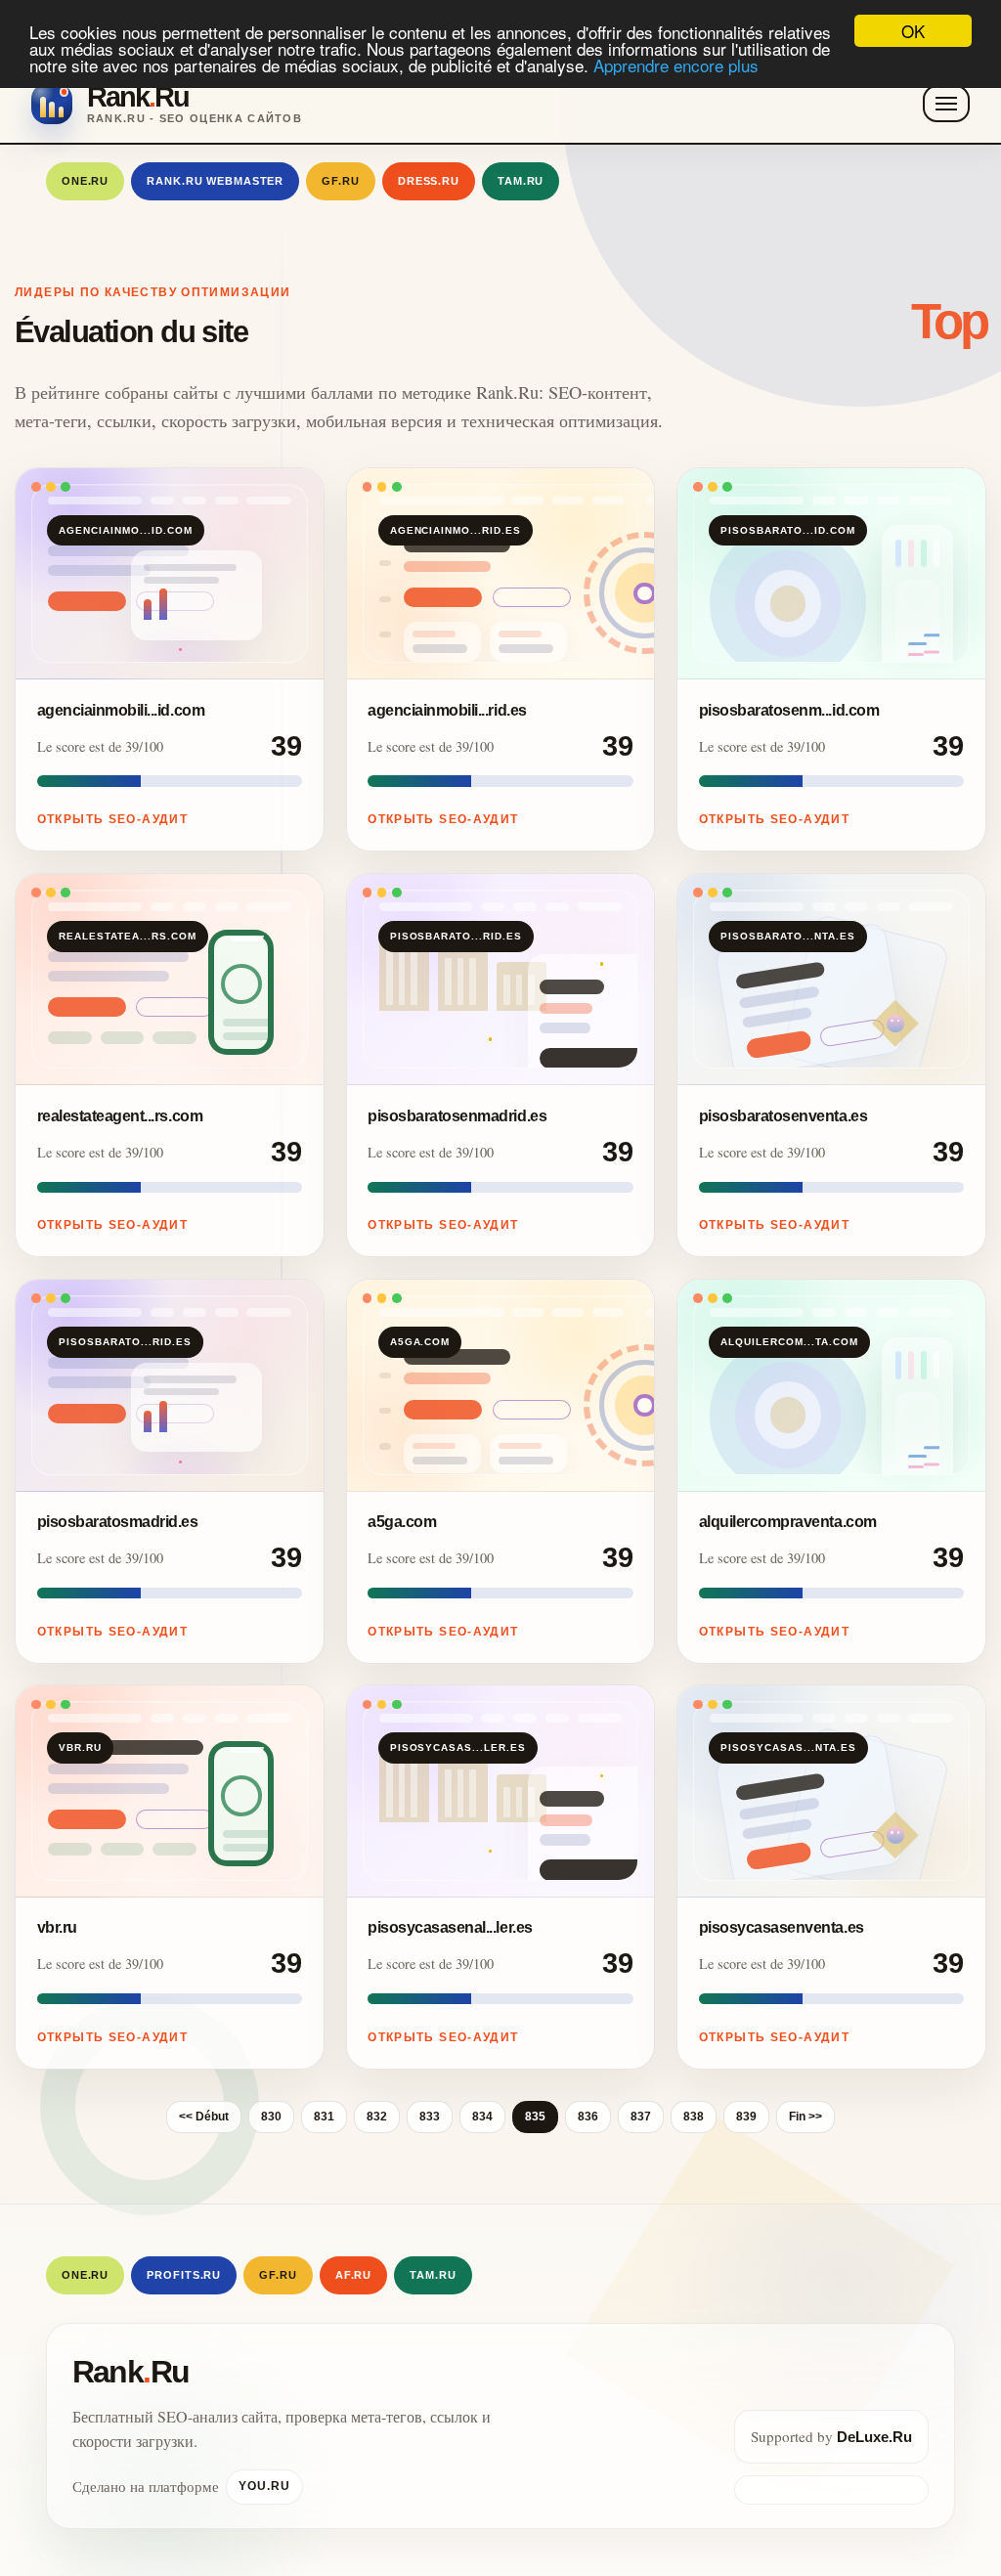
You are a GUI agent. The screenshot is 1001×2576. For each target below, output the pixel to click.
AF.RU (353, 2275)
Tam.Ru (521, 181)
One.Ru (85, 181)
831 (324, 2117)
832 (377, 2117)
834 (482, 2117)
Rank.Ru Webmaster (215, 181)
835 (535, 2117)
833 (430, 2117)
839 (746, 2117)
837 (641, 2117)
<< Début (204, 2117)
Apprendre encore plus (676, 65)
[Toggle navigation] (946, 104)
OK (913, 31)
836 (588, 2117)
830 (271, 2117)
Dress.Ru (429, 181)
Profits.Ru (184, 2275)
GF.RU (340, 181)
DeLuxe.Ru (874, 2437)
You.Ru (264, 2486)
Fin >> (805, 2117)
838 (694, 2117)
